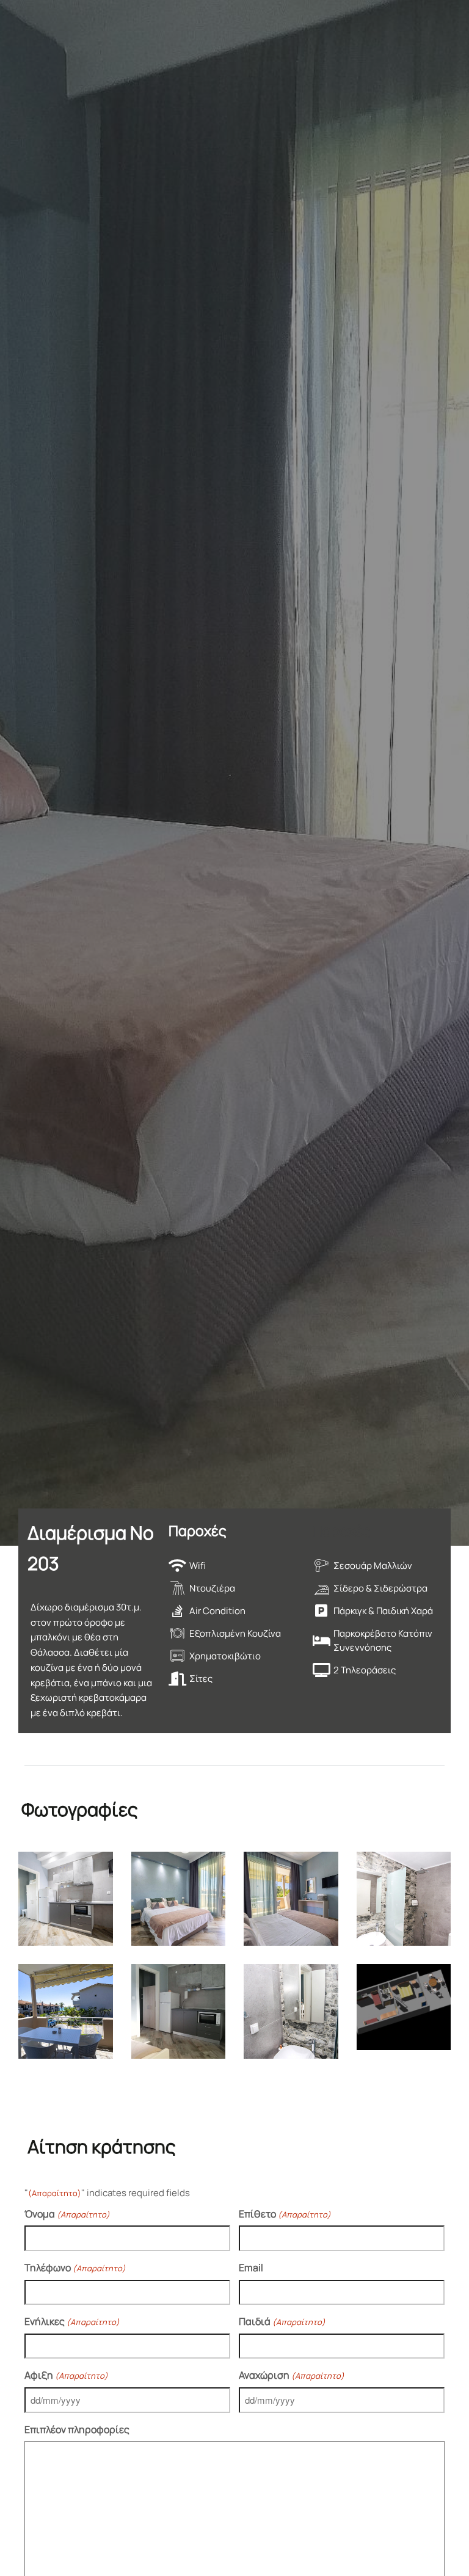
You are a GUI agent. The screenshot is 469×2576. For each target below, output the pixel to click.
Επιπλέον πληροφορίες (77, 2429)
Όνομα (67, 2214)
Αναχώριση (292, 2375)
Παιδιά (282, 2321)
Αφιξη (66, 2375)
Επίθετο (285, 2214)
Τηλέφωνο (75, 2268)
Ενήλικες (72, 2321)
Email (251, 2268)
